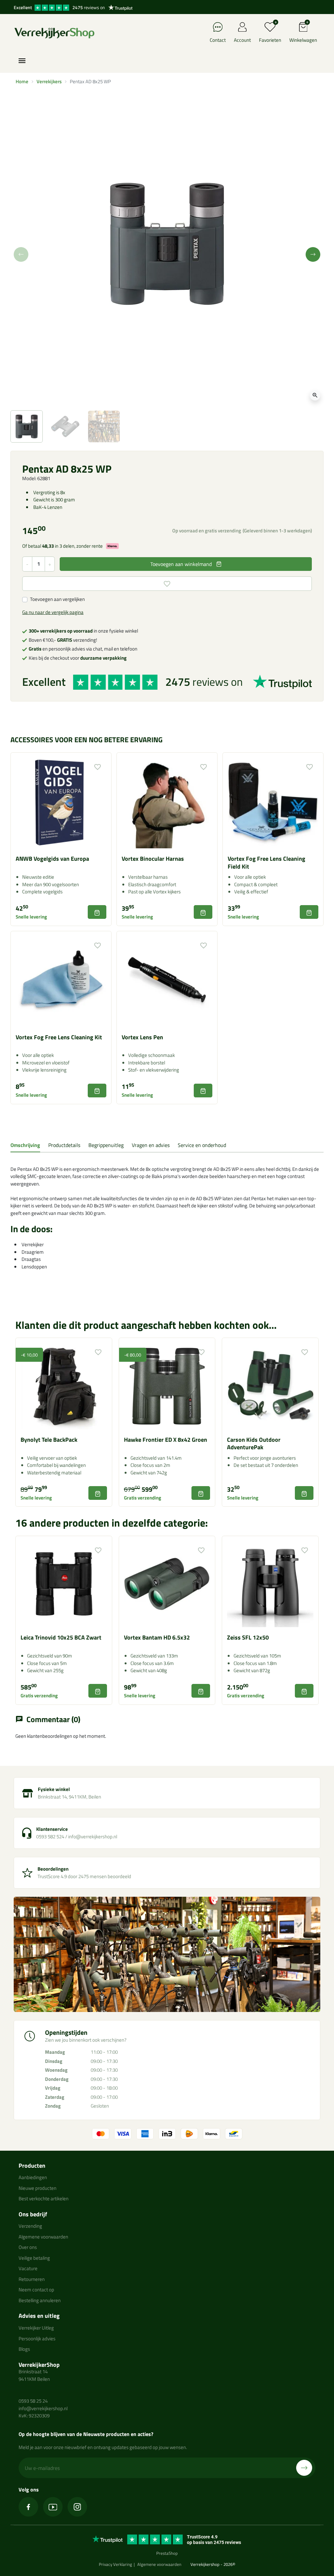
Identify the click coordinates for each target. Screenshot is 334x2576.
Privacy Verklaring (115, 2564)
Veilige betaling (34, 2258)
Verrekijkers (49, 81)
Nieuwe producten (38, 2188)
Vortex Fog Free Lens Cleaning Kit (59, 1037)
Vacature (28, 2268)
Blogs (24, 2349)
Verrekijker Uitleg (36, 2328)
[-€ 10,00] (64, 1385)
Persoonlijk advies (37, 2339)
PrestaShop (167, 2553)
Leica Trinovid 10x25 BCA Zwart (61, 1637)
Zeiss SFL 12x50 (248, 1637)
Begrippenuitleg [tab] (106, 1145)
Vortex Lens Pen (142, 1037)
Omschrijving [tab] (25, 1145)
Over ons (28, 2247)
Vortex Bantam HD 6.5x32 (157, 1637)
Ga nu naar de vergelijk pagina (53, 612)
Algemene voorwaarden (43, 2237)
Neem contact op (36, 2290)
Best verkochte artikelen (44, 2199)
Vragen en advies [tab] (151, 1145)
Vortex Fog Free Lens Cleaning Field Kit (266, 862)
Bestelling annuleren (40, 2300)
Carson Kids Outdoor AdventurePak (254, 1443)
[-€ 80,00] (167, 1385)
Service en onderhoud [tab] (202, 1145)
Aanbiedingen (33, 2177)
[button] (303, 33)
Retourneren (32, 2279)
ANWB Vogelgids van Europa (52, 859)
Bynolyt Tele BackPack (49, 1440)
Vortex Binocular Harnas (153, 859)
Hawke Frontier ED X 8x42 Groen (166, 1440)
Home (22, 81)
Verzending (30, 2226)
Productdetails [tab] (64, 1145)
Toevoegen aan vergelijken (57, 599)
